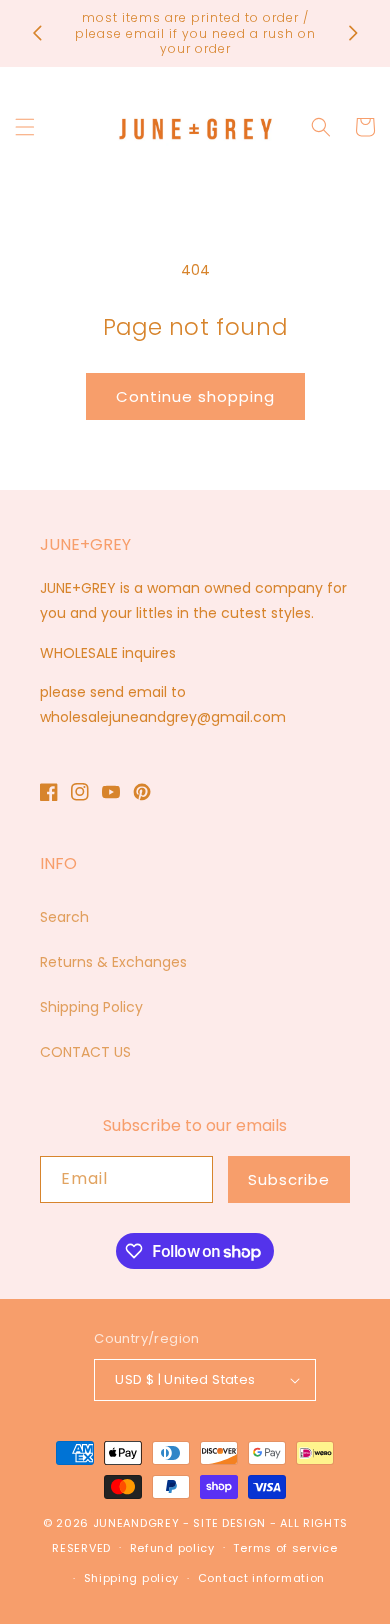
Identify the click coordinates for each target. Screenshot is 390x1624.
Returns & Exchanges (113, 962)
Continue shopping (195, 396)
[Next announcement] (353, 33)
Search (64, 917)
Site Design (229, 1523)
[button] (25, 127)
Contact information (261, 1578)
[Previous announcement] (37, 33)
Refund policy (172, 1548)
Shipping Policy (91, 1007)
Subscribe (289, 1179)
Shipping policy (132, 1578)
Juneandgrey (136, 1523)
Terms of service (285, 1548)
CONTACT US (85, 1052)
